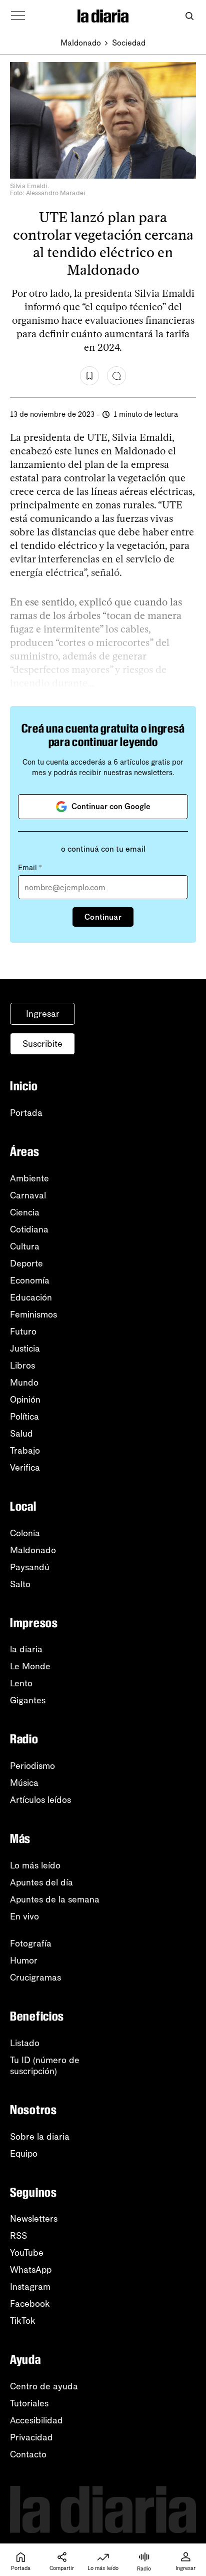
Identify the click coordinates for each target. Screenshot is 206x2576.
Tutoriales (29, 2403)
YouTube (27, 2253)
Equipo (24, 2154)
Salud (21, 1434)
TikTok (23, 2321)
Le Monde (30, 1666)
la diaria (26, 1649)
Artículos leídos (40, 1800)
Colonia (25, 1533)
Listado (25, 2043)
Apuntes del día (41, 1882)
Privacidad (31, 2437)
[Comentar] (116, 376)
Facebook (30, 2304)
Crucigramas (35, 1978)
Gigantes (28, 1700)
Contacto (28, 2454)
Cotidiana (29, 1229)
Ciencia (25, 1212)
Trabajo (25, 1451)
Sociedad (129, 43)
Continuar (103, 917)
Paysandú (30, 1567)
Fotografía (31, 1944)
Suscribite (42, 1044)
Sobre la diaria (40, 2137)
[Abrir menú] (18, 16)
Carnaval (28, 1195)
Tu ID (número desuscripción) (45, 2066)
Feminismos (33, 1315)
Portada (26, 1113)
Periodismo (32, 1766)
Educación (31, 1298)
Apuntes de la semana (55, 1899)
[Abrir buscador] (189, 16)
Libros (22, 1366)
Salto (20, 1584)
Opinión (25, 1400)
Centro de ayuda (44, 2386)
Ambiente (29, 1178)
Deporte (26, 1263)
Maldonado (81, 43)
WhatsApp (31, 2270)
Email (30, 868)
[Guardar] (89, 376)
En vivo (24, 1916)
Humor (24, 1961)
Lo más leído (35, 1865)
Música (24, 1783)
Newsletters (34, 2219)
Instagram (30, 2287)
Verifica (25, 1468)
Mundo (24, 1383)
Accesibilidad (36, 2420)
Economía (30, 1280)
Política (24, 1417)
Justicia (25, 1349)
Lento (21, 1683)
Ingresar (43, 1014)
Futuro (23, 1332)
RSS (18, 2236)
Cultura (25, 1246)
